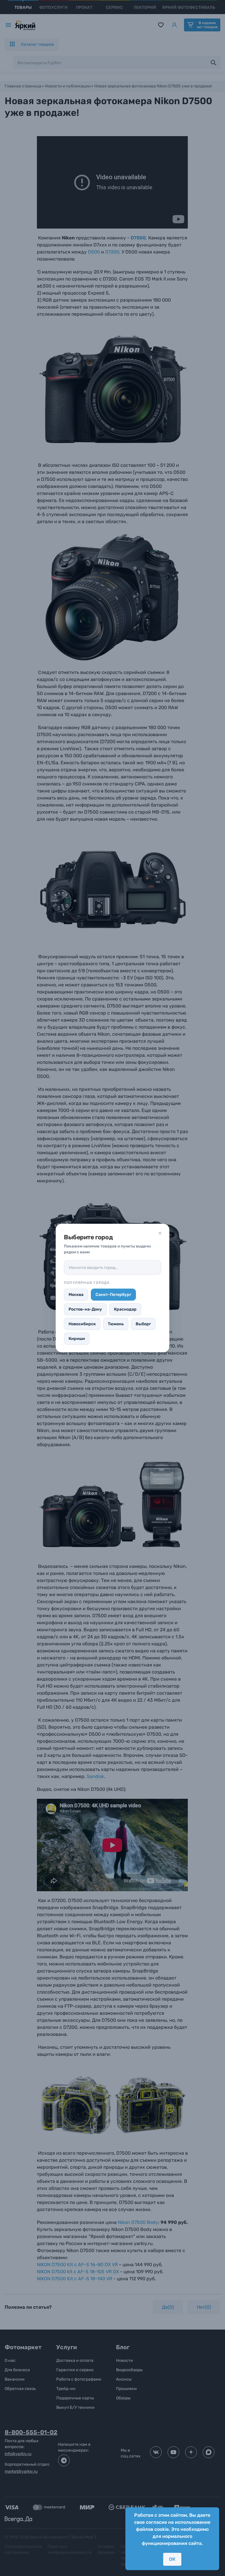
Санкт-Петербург (113, 1295)
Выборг (143, 1324)
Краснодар (125, 1309)
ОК (172, 2559)
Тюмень (116, 1324)
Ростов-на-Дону (85, 1309)
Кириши (77, 1339)
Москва (76, 1295)
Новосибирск (82, 1324)
